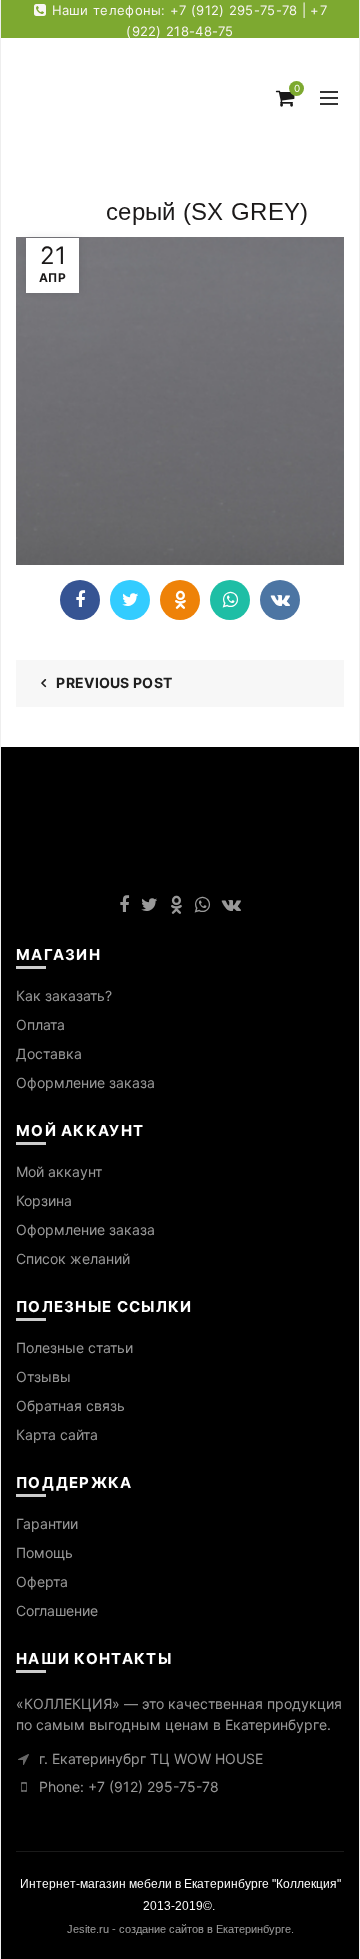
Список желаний (73, 1258)
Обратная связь (70, 1405)
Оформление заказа (85, 1082)
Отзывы (43, 1376)
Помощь (44, 1552)
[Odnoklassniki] (180, 600)
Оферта (42, 1581)
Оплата (40, 1024)
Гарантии (47, 1523)
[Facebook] (80, 600)
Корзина (44, 1200)
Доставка (49, 1053)
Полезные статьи (74, 1347)
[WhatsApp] (230, 600)
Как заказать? (64, 995)
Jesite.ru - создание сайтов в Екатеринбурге (179, 1929)
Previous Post (114, 682)
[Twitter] (130, 600)
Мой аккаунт (59, 1171)
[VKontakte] (280, 600)
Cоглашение (57, 1610)
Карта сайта (57, 1434)
